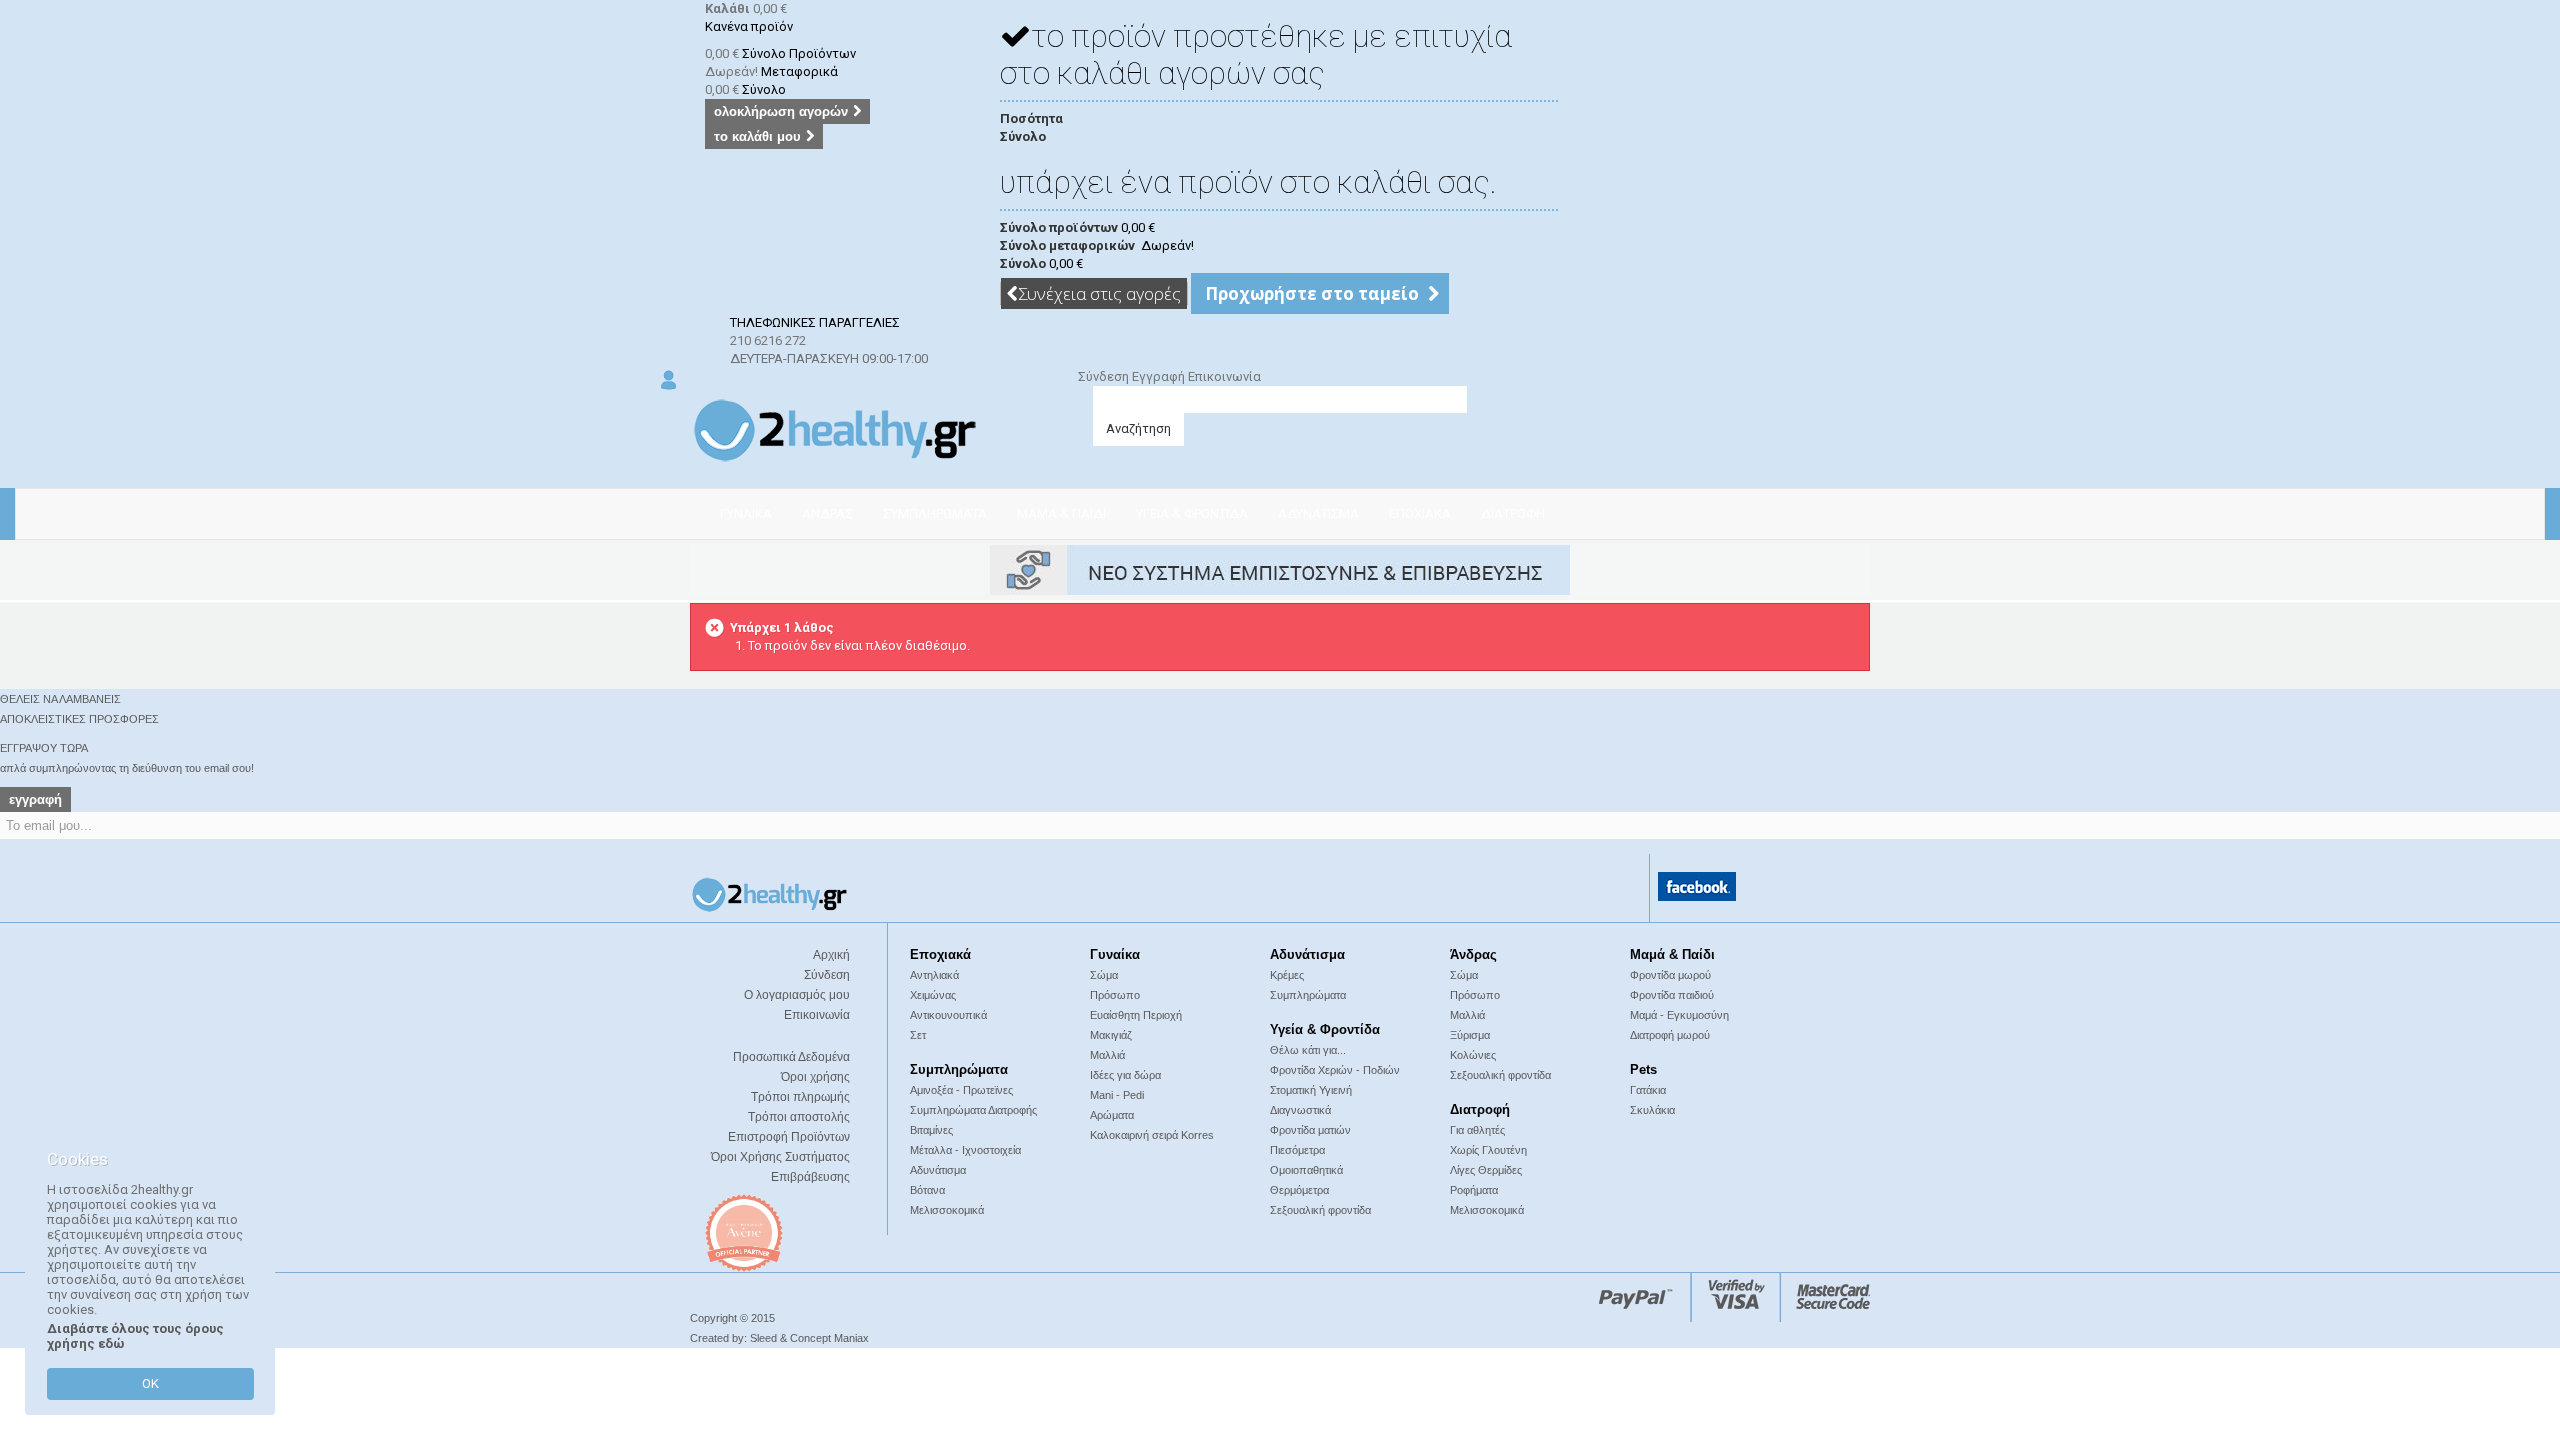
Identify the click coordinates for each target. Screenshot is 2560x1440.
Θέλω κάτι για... (1308, 1050)
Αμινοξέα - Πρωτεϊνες (961, 1090)
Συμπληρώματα (1308, 995)
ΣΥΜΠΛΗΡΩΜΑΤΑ (935, 513)
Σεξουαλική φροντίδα (1500, 1075)
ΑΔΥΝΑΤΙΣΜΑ (1318, 513)
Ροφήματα (1474, 1190)
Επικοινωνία (1224, 376)
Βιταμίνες (931, 1130)
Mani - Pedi (1117, 1095)
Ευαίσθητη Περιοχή (1136, 1015)
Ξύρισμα (1470, 1035)
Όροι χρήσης (815, 1077)
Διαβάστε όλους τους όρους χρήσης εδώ (135, 1336)
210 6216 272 (768, 340)
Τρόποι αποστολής (799, 1117)
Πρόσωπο (1115, 995)
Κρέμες (1287, 975)
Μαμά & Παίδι (1672, 954)
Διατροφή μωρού (1670, 1035)
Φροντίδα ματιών (1310, 1130)
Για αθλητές (1477, 1130)
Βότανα (927, 1190)
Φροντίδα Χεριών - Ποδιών (1335, 1070)
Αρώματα (1112, 1115)
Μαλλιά (1107, 1055)
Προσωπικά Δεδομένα (791, 1057)
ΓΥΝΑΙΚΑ (746, 513)
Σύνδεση (1105, 376)
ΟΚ (150, 1383)
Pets (1643, 1069)
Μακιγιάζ (1111, 1035)
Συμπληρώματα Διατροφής (973, 1110)
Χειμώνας (933, 995)
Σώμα (1104, 975)
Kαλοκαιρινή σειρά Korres (1152, 1135)
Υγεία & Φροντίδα (1325, 1029)
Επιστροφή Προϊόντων (789, 1137)
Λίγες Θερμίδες (1486, 1170)
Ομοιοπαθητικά (1306, 1170)
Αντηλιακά (934, 975)
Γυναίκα (1115, 954)
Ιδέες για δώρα (1125, 1075)
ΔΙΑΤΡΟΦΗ (1513, 513)
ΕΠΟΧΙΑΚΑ (1420, 513)
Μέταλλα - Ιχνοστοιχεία (965, 1150)
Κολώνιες (1473, 1055)
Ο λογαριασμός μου (797, 995)
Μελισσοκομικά (947, 1210)
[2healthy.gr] (835, 429)
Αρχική (831, 955)
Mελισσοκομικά (1487, 1210)
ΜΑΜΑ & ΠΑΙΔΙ (1061, 513)
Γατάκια (1648, 1090)
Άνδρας (1473, 954)
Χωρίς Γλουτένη (1488, 1150)
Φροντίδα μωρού (1670, 975)
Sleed (763, 1338)
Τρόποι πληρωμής (800, 1097)
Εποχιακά (940, 954)
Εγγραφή (1160, 376)
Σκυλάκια (1652, 1110)
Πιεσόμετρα (1297, 1150)
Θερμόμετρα (1299, 1190)
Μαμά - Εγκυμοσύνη (1679, 1015)
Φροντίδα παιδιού (1672, 995)
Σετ (918, 1035)
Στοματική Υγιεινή (1311, 1090)
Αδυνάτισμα (1307, 954)
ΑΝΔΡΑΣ (827, 513)
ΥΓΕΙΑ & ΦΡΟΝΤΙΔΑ (1192, 513)
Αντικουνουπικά (948, 1015)
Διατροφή (1480, 1109)
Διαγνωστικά (1300, 1110)
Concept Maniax (828, 1338)
